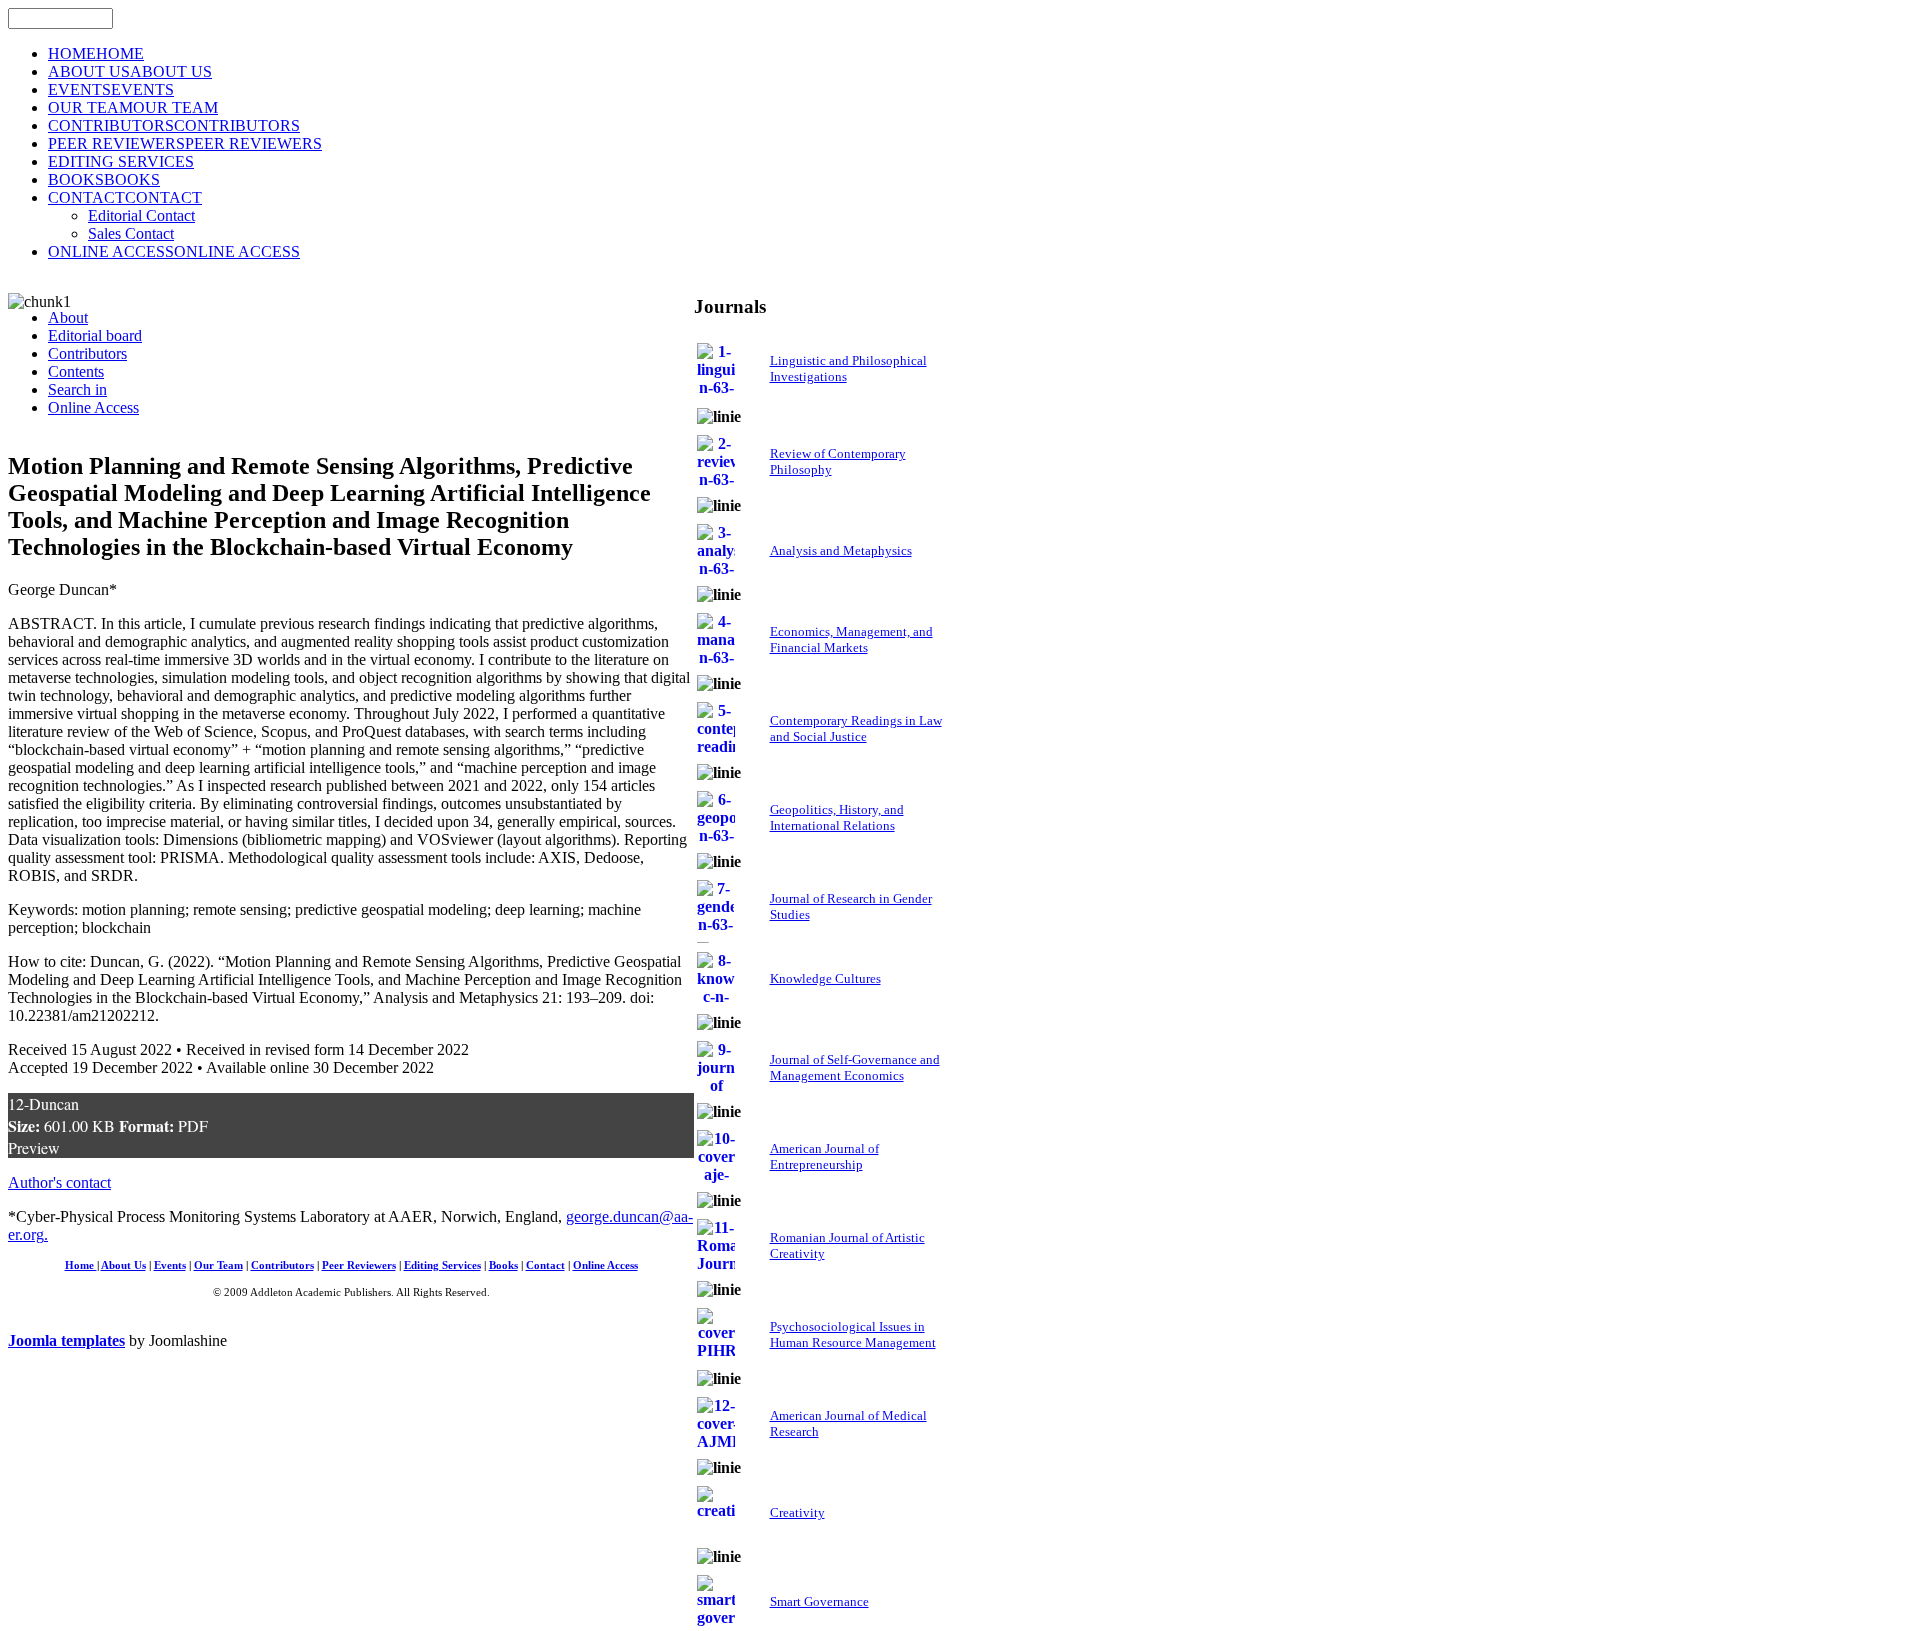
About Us (123, 1265)
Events (170, 1265)
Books (503, 1265)
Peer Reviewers (359, 1265)
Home (81, 1265)
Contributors (282, 1265)
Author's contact (59, 1182)
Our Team (218, 1265)
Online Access (605, 1265)
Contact (545, 1265)
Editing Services (442, 1265)
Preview (34, 1147)
